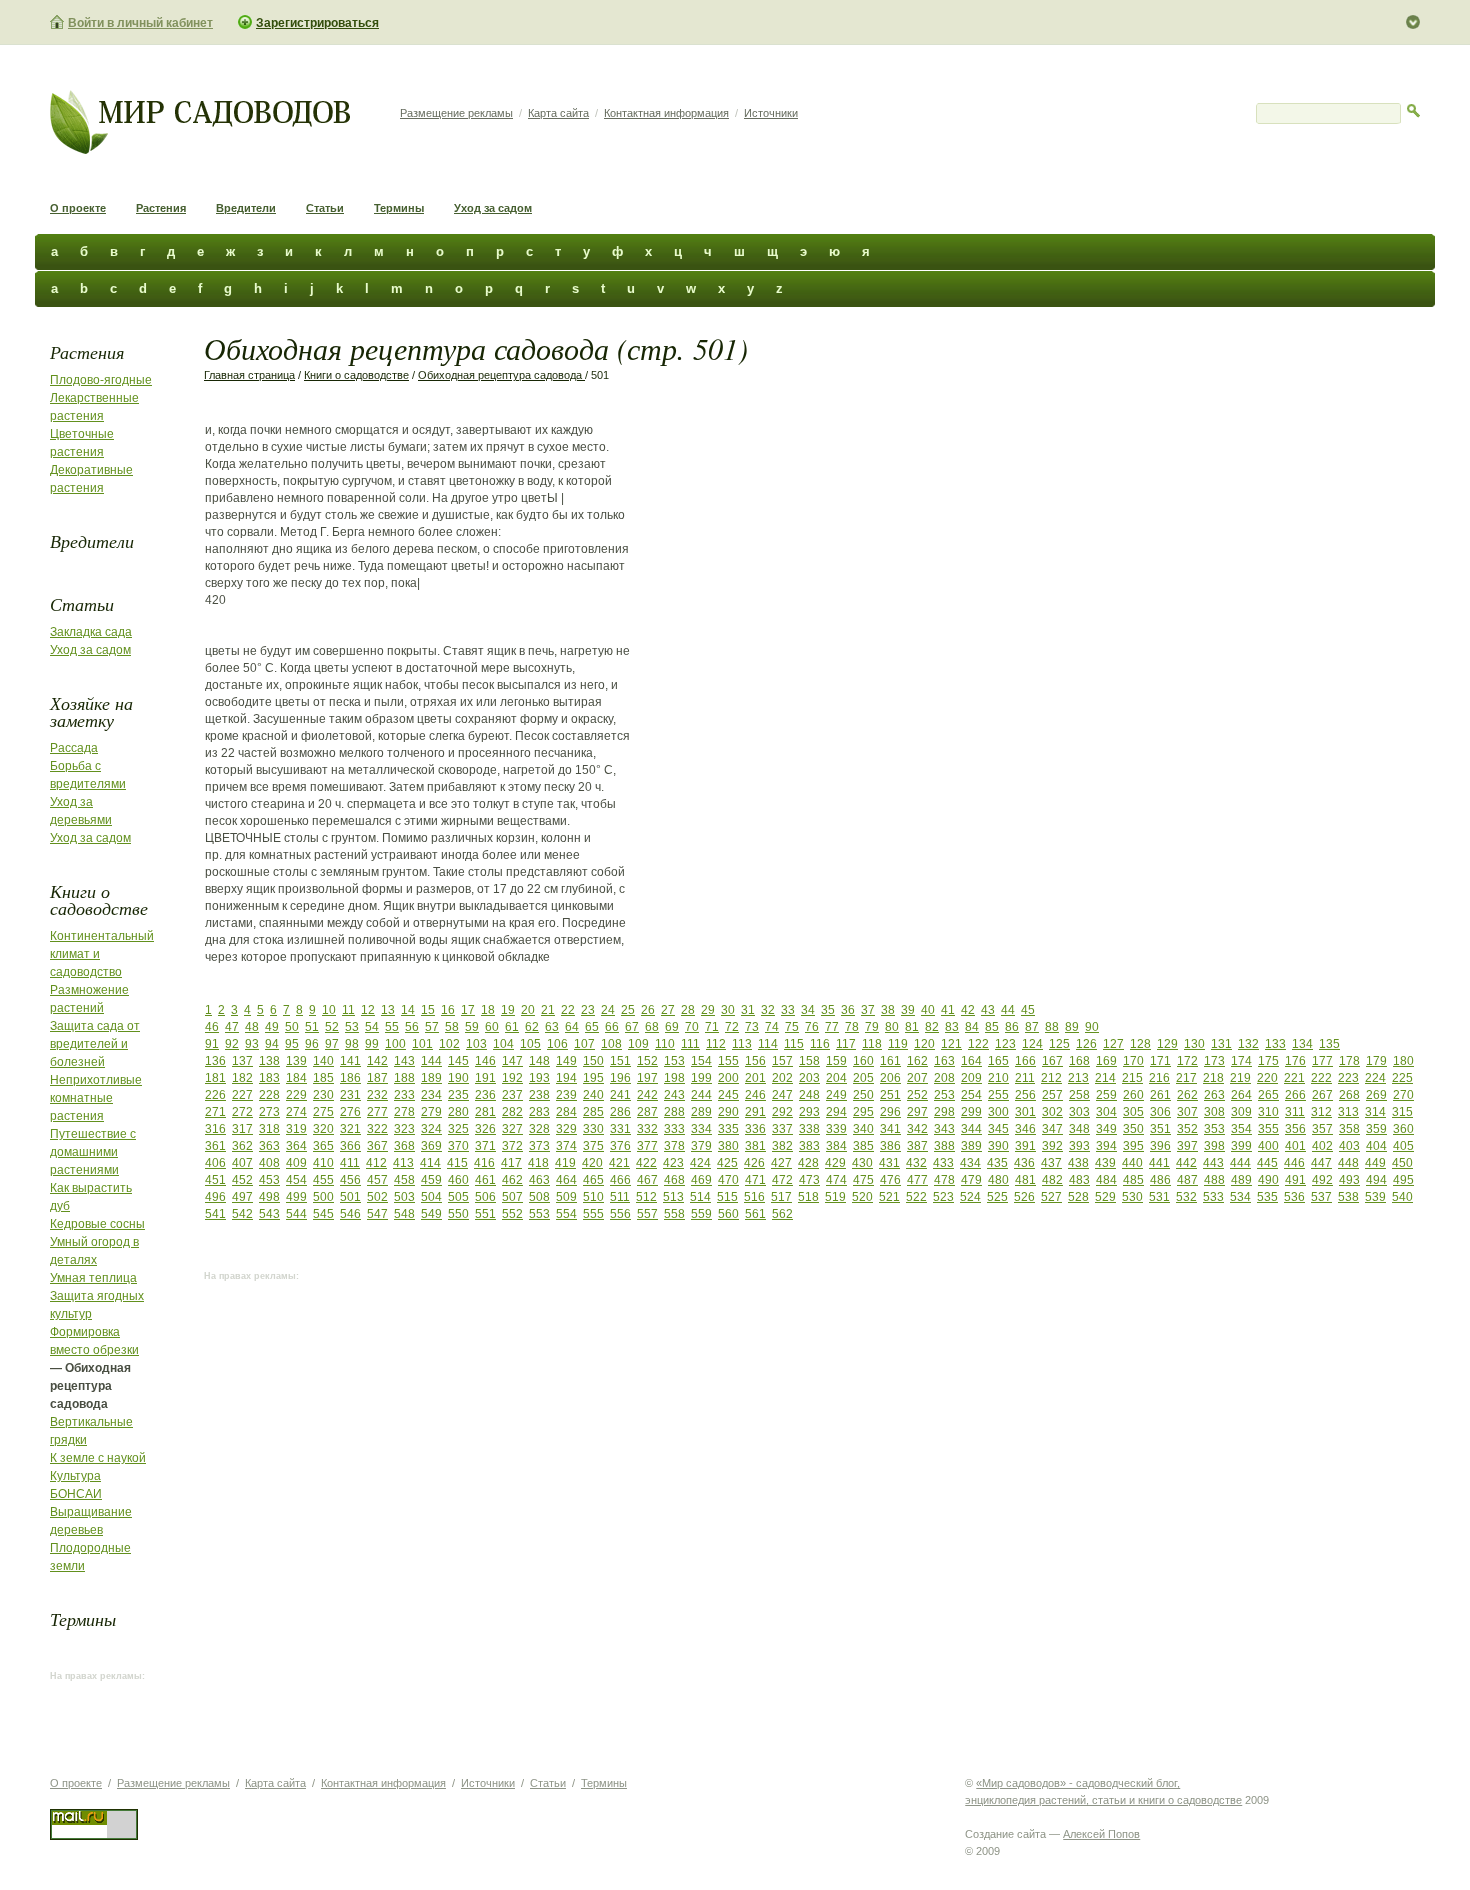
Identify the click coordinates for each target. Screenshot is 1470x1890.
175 (1268, 1061)
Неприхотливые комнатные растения (96, 1098)
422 (646, 1163)
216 (1159, 1078)
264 (1241, 1095)
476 (890, 1180)
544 (296, 1214)
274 (296, 1112)
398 (1214, 1146)
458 (404, 1180)
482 (1052, 1180)
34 (808, 1010)
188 (404, 1078)
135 (1329, 1044)
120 (924, 1044)
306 (1160, 1112)
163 (944, 1061)
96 (312, 1044)
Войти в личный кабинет (140, 23)
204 (836, 1078)
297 (917, 1112)
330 (593, 1129)
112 (716, 1044)
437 (1051, 1163)
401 (1295, 1146)
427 (781, 1163)
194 (566, 1078)
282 (512, 1112)
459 (431, 1180)
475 (863, 1180)
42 (968, 1010)
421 (619, 1163)
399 (1241, 1146)
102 (449, 1044)
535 (1267, 1197)
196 (620, 1078)
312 (1321, 1112)
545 (323, 1214)
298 (944, 1112)
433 (943, 1163)
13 (388, 1010)
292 (782, 1112)
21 (548, 1010)
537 (1321, 1197)
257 (1052, 1095)
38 (888, 1010)
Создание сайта (1005, 1834)
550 (458, 1214)
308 (1214, 1112)
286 (620, 1112)
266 (1295, 1095)
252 (917, 1095)
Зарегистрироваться (317, 23)
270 (1403, 1095)
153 (674, 1061)
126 (1086, 1044)
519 (835, 1197)
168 (1079, 1061)
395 (1133, 1146)
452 (242, 1180)
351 (1160, 1129)
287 (647, 1112)
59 (472, 1027)
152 (647, 1061)
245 (728, 1095)
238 (539, 1095)
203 (809, 1078)
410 (323, 1163)
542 (242, 1214)
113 (742, 1044)
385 (863, 1146)
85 (992, 1027)
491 (1295, 1180)
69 (672, 1027)
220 (1267, 1078)
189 (431, 1078)
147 (512, 1061)
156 (755, 1061)
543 (269, 1214)
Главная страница (249, 375)
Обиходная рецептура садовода (501, 375)
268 (1349, 1095)
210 (998, 1078)
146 (485, 1061)
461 (485, 1180)
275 (323, 1112)
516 (754, 1197)
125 (1059, 1044)
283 (539, 1112)
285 (593, 1112)
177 (1322, 1061)
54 (372, 1027)
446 (1294, 1163)
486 (1160, 1180)
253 (944, 1095)
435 (997, 1163)
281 (485, 1112)
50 (292, 1027)
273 (269, 1112)
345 (998, 1129)
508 (539, 1197)
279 (431, 1112)
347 (1052, 1129)
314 (1375, 1112)
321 (350, 1129)
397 (1187, 1146)
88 (1052, 1027)
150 (593, 1061)
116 (820, 1044)
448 (1348, 1163)
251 (890, 1095)
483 (1079, 1180)
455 (323, 1180)
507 (512, 1197)
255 (998, 1095)
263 (1214, 1095)
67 (632, 1027)
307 (1187, 1112)
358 (1349, 1129)
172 (1187, 1061)
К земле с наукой (98, 1458)
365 (323, 1146)
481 (1025, 1180)
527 (1051, 1197)
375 (593, 1146)
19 (508, 1010)
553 (539, 1214)
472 (782, 1180)
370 (458, 1146)
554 (566, 1214)
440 (1132, 1163)
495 (1403, 1180)
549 (431, 1214)
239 (566, 1095)
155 (728, 1061)
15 (428, 1010)
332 (647, 1129)
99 (372, 1044)
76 (812, 1027)
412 (376, 1163)
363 (269, 1146)
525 (997, 1197)
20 (528, 1010)
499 (296, 1197)
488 (1214, 1180)
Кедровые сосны (97, 1224)
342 (917, 1129)
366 (350, 1146)
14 (408, 1010)
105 (530, 1044)
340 (863, 1129)
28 (688, 1010)
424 (700, 1163)
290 (728, 1112)
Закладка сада (91, 632)
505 (458, 1197)
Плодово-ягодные (101, 380)
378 (674, 1146)
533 (1213, 1197)
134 (1302, 1044)
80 (892, 1027)
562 (782, 1214)
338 (809, 1129)
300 (998, 1112)
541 (215, 1214)
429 (835, 1163)
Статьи (325, 208)
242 (647, 1095)
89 (1072, 1027)
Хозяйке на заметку (91, 711)
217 (1186, 1078)
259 (1106, 1095)
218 (1213, 1078)
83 (952, 1027)
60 (492, 1027)
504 (431, 1197)
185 (323, 1078)
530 (1132, 1197)
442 (1186, 1163)
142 (377, 1061)
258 (1079, 1095)
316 (215, 1129)
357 (1322, 1129)
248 (809, 1095)
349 (1106, 1129)
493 (1349, 1180)
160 (863, 1061)
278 (404, 1112)
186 (350, 1078)
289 (701, 1112)
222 (1321, 1078)
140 (323, 1061)
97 (332, 1044)
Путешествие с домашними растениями (93, 1152)
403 (1349, 1146)
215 (1132, 1078)
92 (232, 1044)
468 (674, 1180)
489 (1241, 1180)
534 (1240, 1197)
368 (404, 1146)
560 (728, 1214)
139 (296, 1061)
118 (872, 1044)
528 (1078, 1197)
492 (1322, 1180)
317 (242, 1129)
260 (1133, 1095)
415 (457, 1163)
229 (296, 1095)
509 (566, 1197)
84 (972, 1027)
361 (215, 1146)
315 (1402, 1112)
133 (1275, 1044)
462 (512, 1180)
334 (701, 1129)
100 (395, 1044)
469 (701, 1180)
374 (566, 1146)
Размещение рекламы (456, 113)
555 (593, 1214)
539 (1375, 1197)
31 (748, 1010)
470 (728, 1180)
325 (458, 1129)
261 (1160, 1095)
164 (971, 1061)
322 (377, 1129)
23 (588, 1010)
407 (242, 1163)
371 (485, 1146)
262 (1187, 1095)
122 (978, 1044)
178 (1349, 1061)
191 (485, 1078)
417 (511, 1163)
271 (215, 1112)
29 (708, 1010)
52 (332, 1027)
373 (539, 1146)
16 (448, 1010)
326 (485, 1129)
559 (701, 1214)
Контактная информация (666, 113)
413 (403, 1163)
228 (269, 1095)
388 (944, 1146)
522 (916, 1197)
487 (1187, 1180)
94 (272, 1044)
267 (1322, 1095)
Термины (399, 208)
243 (674, 1095)
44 (1008, 1010)
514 (700, 1197)
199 (701, 1078)
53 (352, 1027)
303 (1079, 1112)
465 (593, 1180)
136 (215, 1061)
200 (728, 1078)
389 (971, 1146)
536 (1294, 1197)
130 (1194, 1044)
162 (917, 1061)
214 (1105, 1078)
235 (458, 1095)
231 (350, 1095)
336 (755, 1129)
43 (988, 1010)
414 (430, 1163)
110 (665, 1044)
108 (611, 1044)
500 (323, 1197)
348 (1079, 1129)
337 (782, 1129)
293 (809, 1112)
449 (1375, 1163)
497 (242, 1197)
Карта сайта (558, 113)
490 (1268, 1180)
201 (755, 1078)
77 (832, 1027)
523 (943, 1197)
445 (1267, 1163)
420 (592, 1163)
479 (971, 1180)
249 (836, 1095)
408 (269, 1163)
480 (998, 1180)
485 (1133, 1180)
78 (852, 1027)
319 (296, 1129)
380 (728, 1146)
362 (242, 1146)
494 (1376, 1180)
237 (512, 1095)
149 (566, 1061)
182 (242, 1078)
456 (350, 1180)
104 (503, 1044)
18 (488, 1010)
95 (292, 1044)
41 (948, 1010)
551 (485, 1214)
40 (928, 1010)
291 (755, 1112)
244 (701, 1095)
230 (323, 1095)
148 (539, 1061)
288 (674, 1112)
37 (868, 1010)
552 (512, 1214)
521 (889, 1197)
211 (1025, 1078)
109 (638, 1044)
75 (792, 1027)
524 (970, 1197)
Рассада (74, 748)
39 (908, 1010)
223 (1348, 1078)
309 (1241, 1112)
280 (458, 1112)
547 (377, 1214)
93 (252, 1044)
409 (296, 1163)
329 (566, 1129)
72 (732, 1027)
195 (593, 1078)
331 (620, 1129)
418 (538, 1163)
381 (755, 1146)
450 (1402, 1163)
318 (269, 1129)
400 (1268, 1146)
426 (754, 1163)
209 (971, 1078)
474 (836, 1180)
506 (485, 1197)
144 (431, 1061)
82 (932, 1027)
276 (350, 1112)
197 (647, 1078)
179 (1376, 1061)
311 (1295, 1112)
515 (727, 1197)
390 (998, 1146)
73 (752, 1027)
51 (312, 1027)
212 (1051, 1078)
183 (269, 1078)
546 (350, 1214)
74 (772, 1027)
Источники (771, 113)
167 (1052, 1061)
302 (1052, 1112)
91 (212, 1044)
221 (1294, 1078)
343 (944, 1129)
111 (690, 1044)
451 (215, 1180)
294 (836, 1112)
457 (377, 1180)
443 (1213, 1163)
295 (863, 1112)
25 (628, 1010)
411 (350, 1163)
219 (1240, 1078)
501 (350, 1197)
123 (1005, 1044)
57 (432, 1027)
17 (468, 1010)
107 (584, 1044)
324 (431, 1129)
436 (1024, 1163)
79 (872, 1027)
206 (890, 1078)
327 (512, 1129)
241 (620, 1095)
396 (1160, 1146)
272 (242, 1112)
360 (1403, 1129)
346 (1025, 1129)
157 (782, 1061)
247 (782, 1095)
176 (1295, 1061)
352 (1187, 1129)
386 (890, 1146)
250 (863, 1095)
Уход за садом (493, 208)
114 (768, 1044)
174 (1241, 1061)
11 (348, 1010)
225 (1402, 1078)
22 (568, 1010)
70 (692, 1027)
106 (557, 1044)
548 (404, 1214)
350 (1133, 1129)
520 (862, 1197)
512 (646, 1197)
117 (846, 1044)
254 (971, 1095)
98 (352, 1044)
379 (701, 1146)
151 (620, 1061)
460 (458, 1180)
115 (794, 1044)
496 (215, 1197)
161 (890, 1061)
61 (512, 1027)
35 (828, 1010)
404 (1376, 1146)
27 (668, 1010)
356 (1295, 1129)
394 (1106, 1146)
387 (917, 1146)
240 (593, 1095)
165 (998, 1061)
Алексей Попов (1101, 1834)
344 (971, 1129)
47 (232, 1027)
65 (592, 1027)
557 (647, 1214)
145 (458, 1061)
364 (296, 1146)
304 (1106, 1112)
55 (392, 1027)
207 (917, 1078)
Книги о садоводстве (99, 899)
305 (1133, 1112)
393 (1079, 1146)
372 (512, 1146)
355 (1268, 1129)
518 (808, 1197)
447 (1321, 1163)
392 (1052, 1146)
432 (916, 1163)
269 (1376, 1095)
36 (848, 1010)
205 (863, 1078)
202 (782, 1078)
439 (1105, 1163)
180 (1403, 1061)
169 (1106, 1061)
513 (673, 1197)
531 (1159, 1197)
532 (1186, 1197)
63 (552, 1027)
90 (1092, 1027)
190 (458, 1078)
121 (951, 1044)
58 (452, 1027)
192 (512, 1078)
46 (212, 1027)
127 (1113, 1044)
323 (404, 1129)
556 (620, 1214)
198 (674, 1078)
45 (1028, 1010)
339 (836, 1129)
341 (890, 1129)
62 (532, 1027)
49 (272, 1027)
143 (404, 1061)
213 (1078, 1078)
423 (673, 1163)
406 (215, 1163)
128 (1140, 1044)
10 (329, 1010)
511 (620, 1197)
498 (269, 1197)
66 (612, 1027)
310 (1268, 1112)
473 (809, 1180)
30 (728, 1010)
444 (1240, 1163)
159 (836, 1061)
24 (608, 1010)
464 (566, 1180)
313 (1348, 1112)
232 (377, 1095)
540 (1402, 1197)
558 (674, 1214)
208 (944, 1078)
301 (1025, 1112)
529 (1105, 1197)
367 (377, 1146)
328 (539, 1129)
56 (412, 1027)
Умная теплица (93, 1278)
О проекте (78, 208)
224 (1375, 1078)
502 (377, 1197)
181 (215, 1078)
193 (539, 1078)
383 (809, 1146)
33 (788, 1010)
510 (593, 1197)
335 (728, 1129)
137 (242, 1061)
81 (912, 1027)
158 (809, 1061)
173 (1214, 1061)
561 (755, 1214)
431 (889, 1163)
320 (323, 1129)
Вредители (246, 208)
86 (1012, 1027)
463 (539, 1180)
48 (252, 1027)
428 (808, 1163)
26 (648, 1010)
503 (404, 1197)
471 (755, 1180)
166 (1025, 1061)
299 (971, 1112)
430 (862, 1163)
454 (296, 1180)
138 (269, 1061)
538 (1348, 1197)
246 (755, 1095)
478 (944, 1180)
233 (404, 1095)
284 (566, 1112)
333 (674, 1129)
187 (377, 1078)
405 (1403, 1146)
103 (476, 1044)
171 (1160, 1061)
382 (782, 1146)
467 (647, 1180)
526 (1024, 1197)
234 (431, 1095)
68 (652, 1027)
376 (620, 1146)
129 (1167, 1044)
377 (647, 1146)
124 (1032, 1044)
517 (781, 1197)
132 (1248, 1044)
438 (1078, 1163)
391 (1025, 1146)
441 (1159, 1163)
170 (1133, 1061)
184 (296, 1078)
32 (768, 1010)
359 (1376, 1129)
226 (215, 1095)
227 (242, 1095)
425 (727, 1163)
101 (422, 1044)
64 (572, 1027)
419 (565, 1163)
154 (701, 1061)
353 (1214, 1129)
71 (712, 1027)
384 (836, 1146)
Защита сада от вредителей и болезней (95, 1044)
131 (1221, 1044)
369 (431, 1146)
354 (1241, 1129)
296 (890, 1112)
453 (269, 1180)
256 (1025, 1095)
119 (898, 1044)
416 (484, 1163)
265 (1268, 1095)
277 (377, 1112)
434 (970, 1163)
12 (368, 1010)
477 (917, 1180)
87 (1032, 1027)
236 (485, 1095)
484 (1106, 1180)
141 (350, 1061)
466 (620, 1180)
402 (1322, 1146)
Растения (161, 208)
